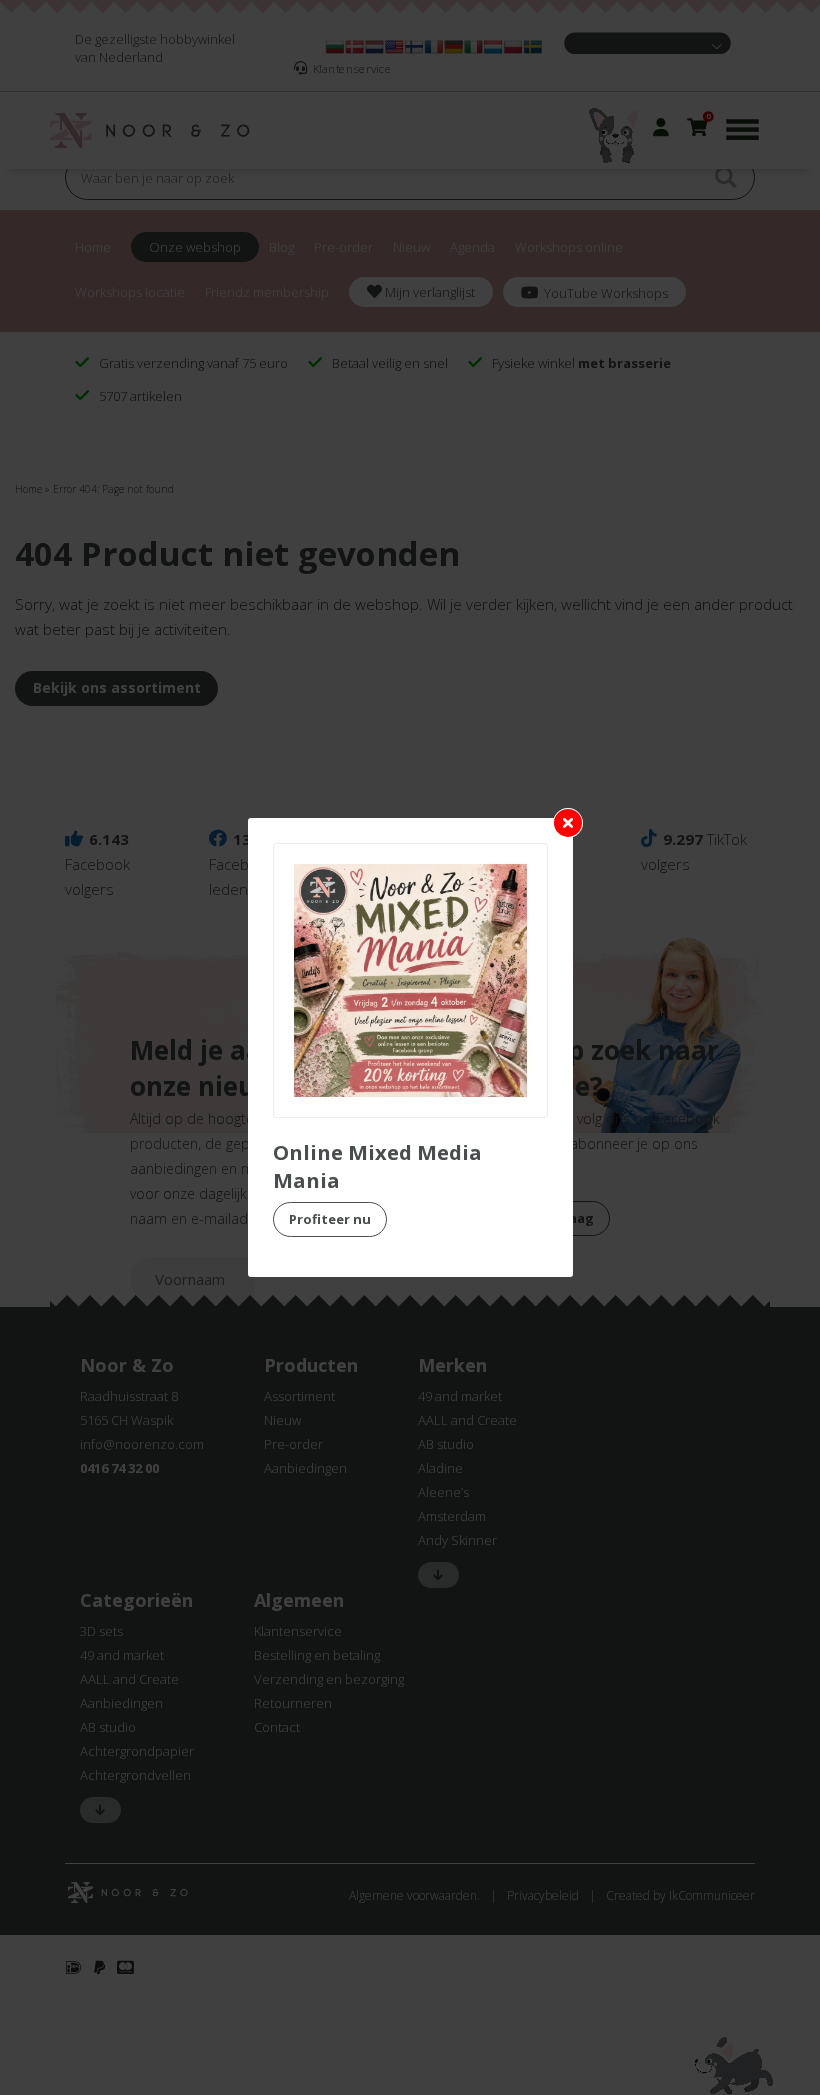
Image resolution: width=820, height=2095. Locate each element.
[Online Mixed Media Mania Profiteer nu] (410, 980)
